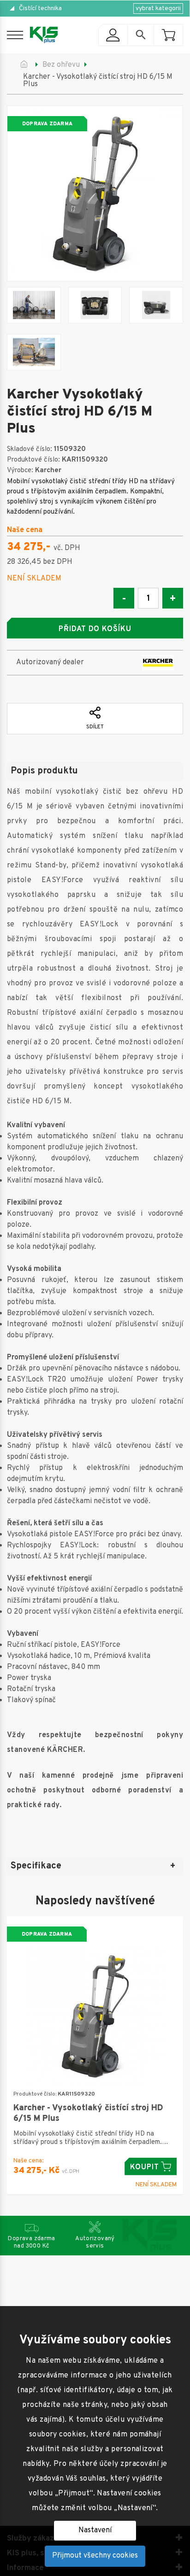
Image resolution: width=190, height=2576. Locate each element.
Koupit (145, 2167)
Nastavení (95, 2530)
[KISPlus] (44, 35)
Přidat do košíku (95, 629)
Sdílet (95, 727)
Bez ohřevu (61, 65)
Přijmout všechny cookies (95, 2556)
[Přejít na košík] (168, 35)
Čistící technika (40, 9)
